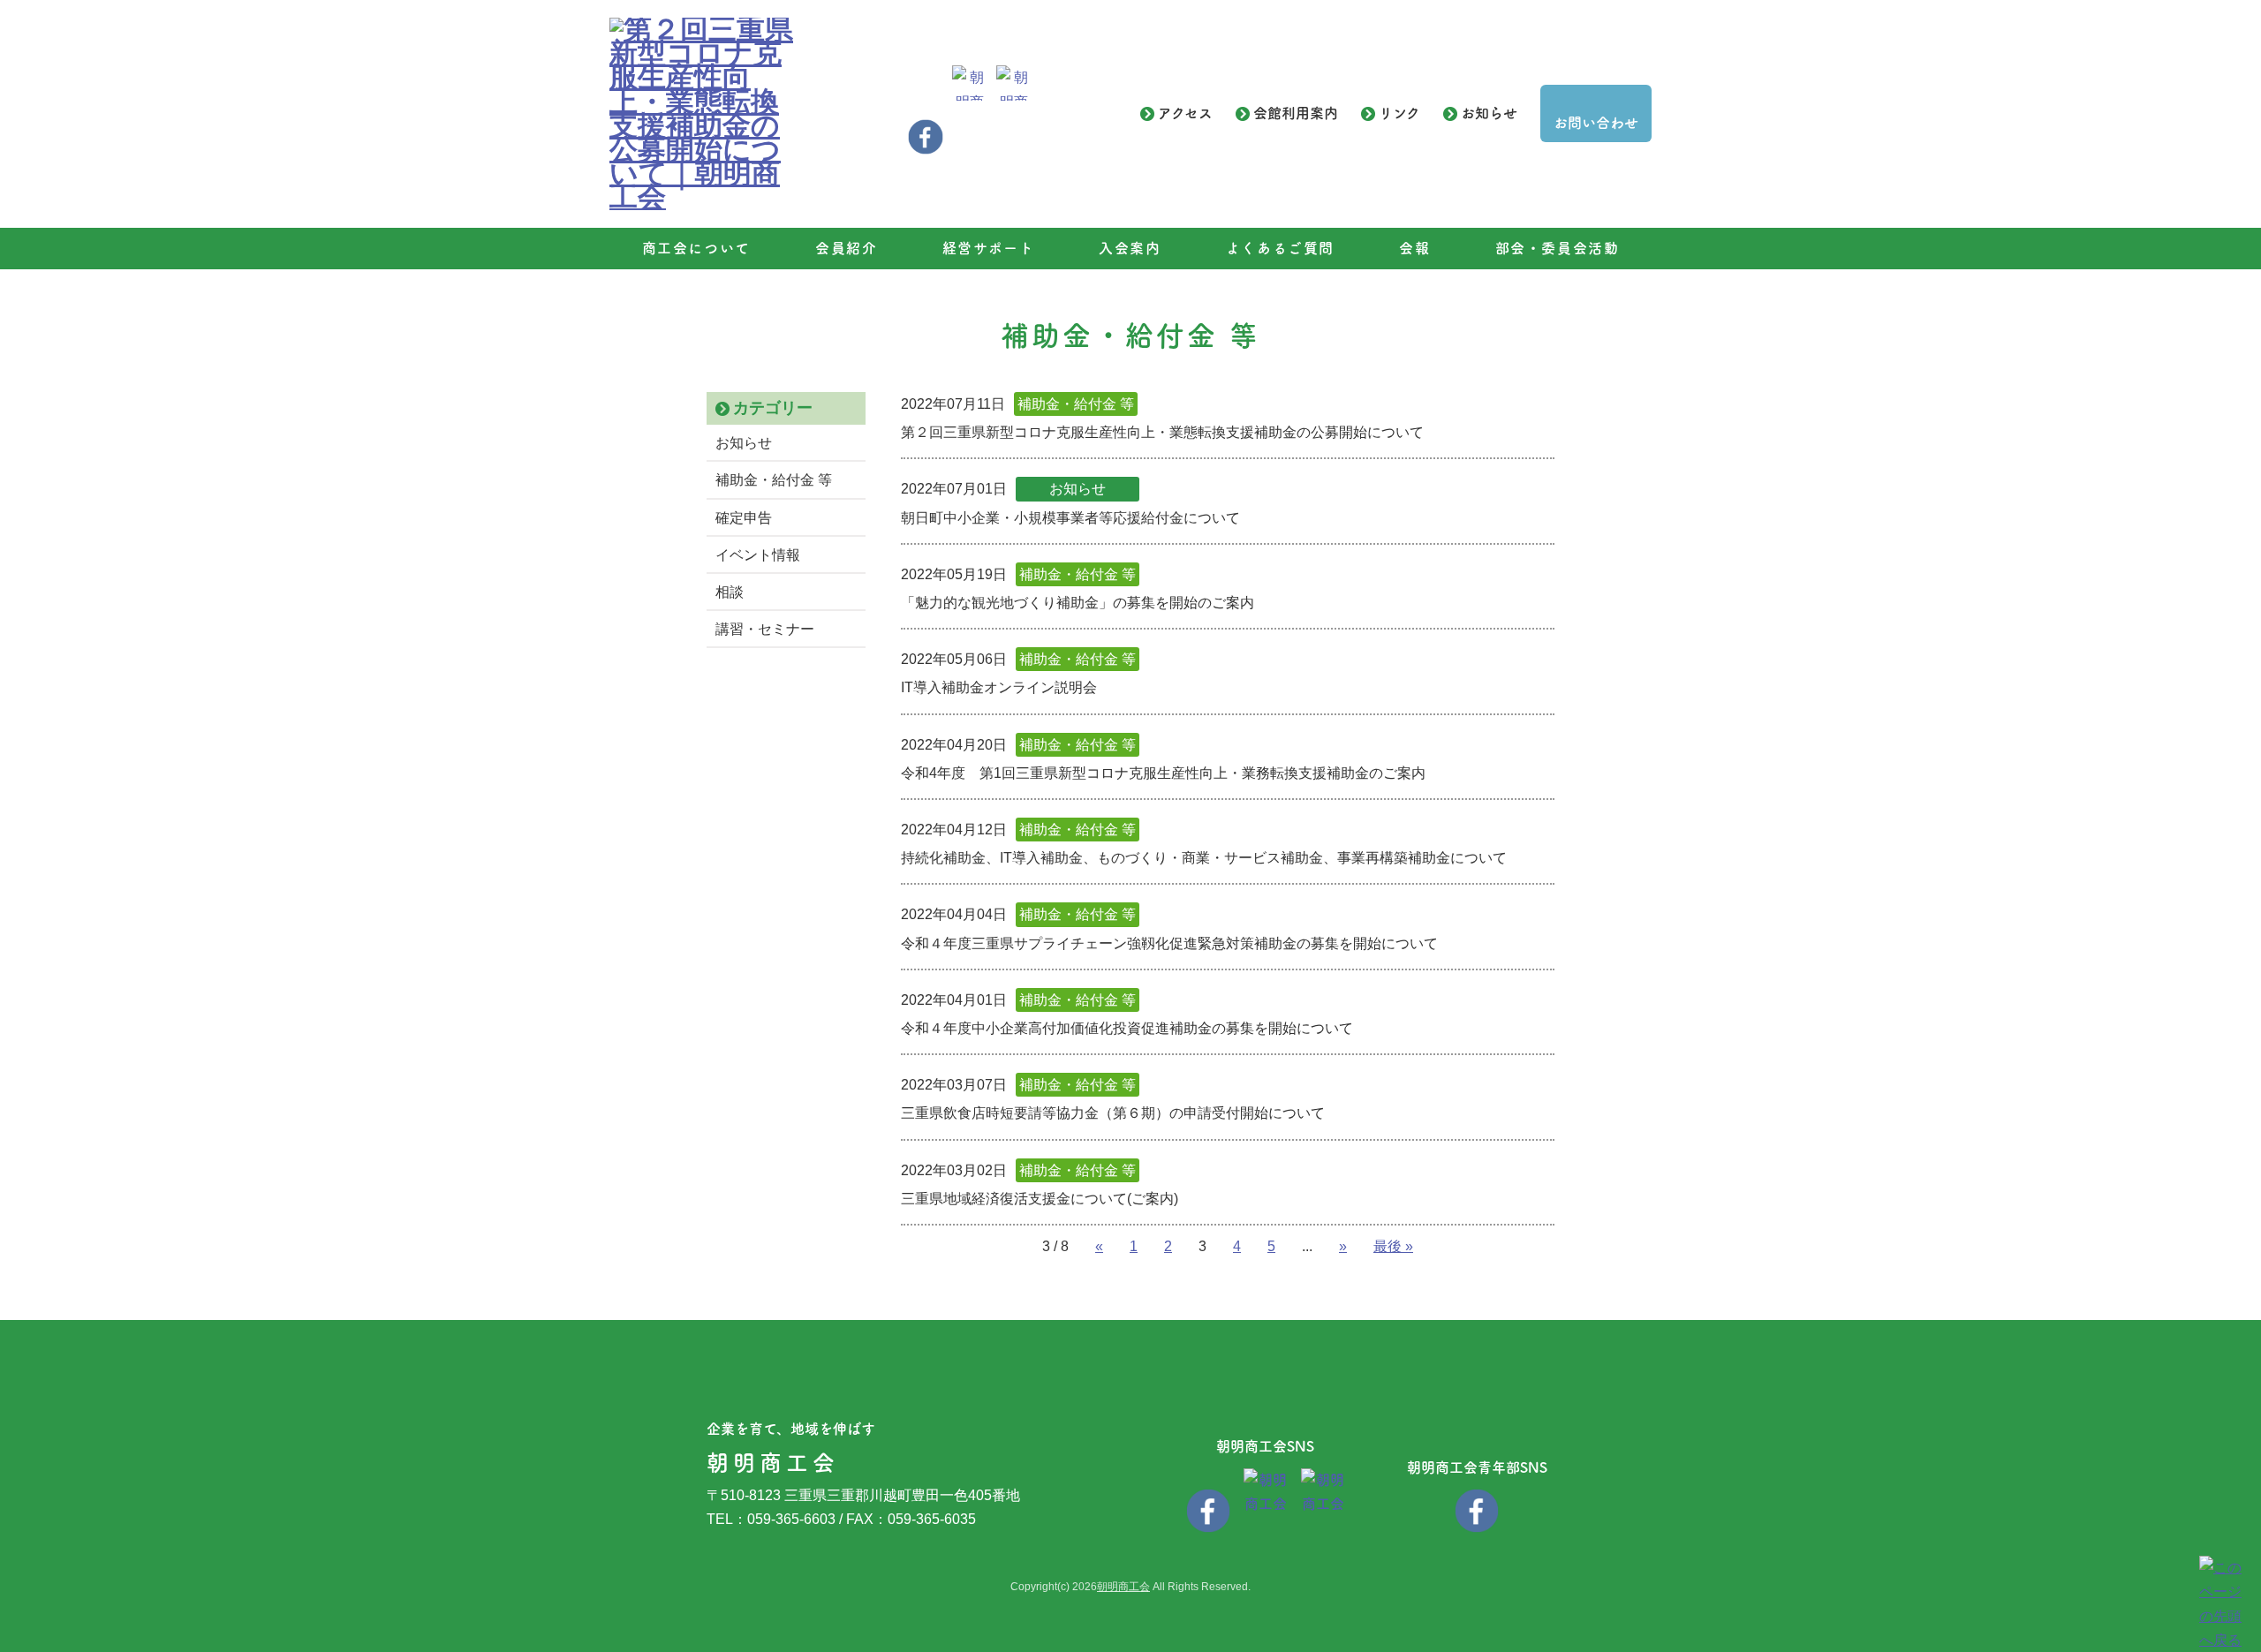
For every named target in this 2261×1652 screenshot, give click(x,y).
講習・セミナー (765, 629)
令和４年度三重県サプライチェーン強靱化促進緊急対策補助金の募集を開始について (1169, 943)
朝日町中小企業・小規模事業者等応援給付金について (1070, 518)
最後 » (1393, 1246)
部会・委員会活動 (1558, 248)
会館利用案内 (1296, 113)
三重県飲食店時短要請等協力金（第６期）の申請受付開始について (1113, 1113)
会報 (1414, 248)
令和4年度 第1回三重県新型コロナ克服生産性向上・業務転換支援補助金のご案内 (1163, 773)
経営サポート (989, 248)
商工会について (696, 248)
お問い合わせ (1596, 123)
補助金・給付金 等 (774, 480)
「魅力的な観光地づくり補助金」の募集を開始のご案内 (1078, 603)
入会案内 (1130, 248)
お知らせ (1489, 113)
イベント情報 (758, 555)
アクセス (1185, 113)
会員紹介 (846, 248)
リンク (1399, 113)
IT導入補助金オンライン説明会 (999, 687)
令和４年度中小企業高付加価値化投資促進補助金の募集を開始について (1127, 1028)
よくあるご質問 (1280, 248)
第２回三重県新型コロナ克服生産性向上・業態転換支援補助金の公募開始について (1162, 432)
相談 (730, 592)
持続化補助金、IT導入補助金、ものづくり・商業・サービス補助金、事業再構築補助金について (1204, 858)
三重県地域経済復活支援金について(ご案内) (1040, 1199)
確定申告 (744, 518)
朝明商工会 (1123, 1587)
